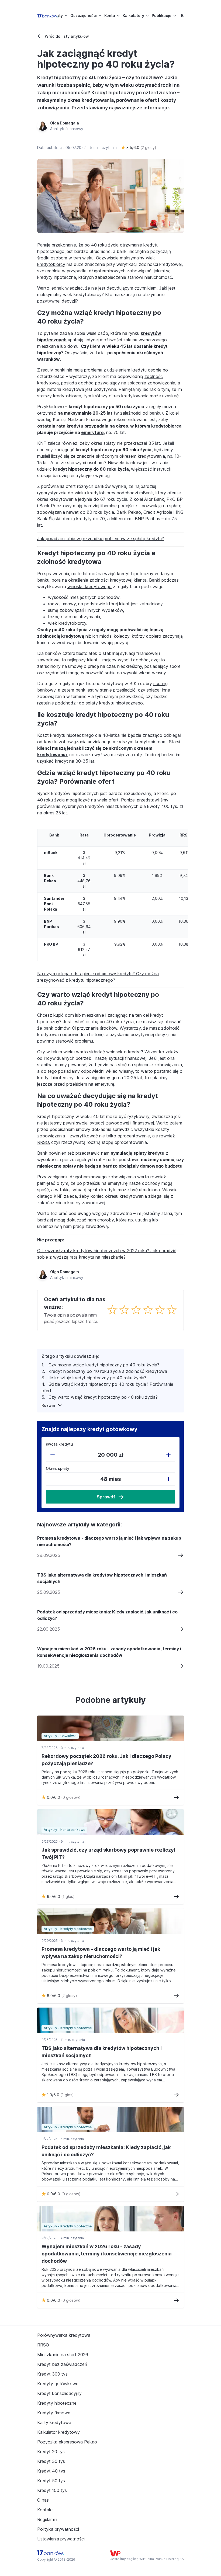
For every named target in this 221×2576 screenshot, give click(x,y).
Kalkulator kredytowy (58, 2432)
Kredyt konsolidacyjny (59, 2393)
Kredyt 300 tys (52, 2374)
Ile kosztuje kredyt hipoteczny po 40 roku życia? (97, 1378)
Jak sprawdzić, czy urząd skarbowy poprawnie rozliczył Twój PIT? (108, 1853)
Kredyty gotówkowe (58, 2384)
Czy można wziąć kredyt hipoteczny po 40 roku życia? (104, 1365)
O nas (43, 2500)
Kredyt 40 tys (51, 2471)
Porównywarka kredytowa (64, 2335)
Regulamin (47, 2519)
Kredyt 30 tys (51, 2461)
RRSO (43, 1142)
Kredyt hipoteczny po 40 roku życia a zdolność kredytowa (108, 1371)
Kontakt (45, 2510)
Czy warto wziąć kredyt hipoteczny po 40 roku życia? (103, 1397)
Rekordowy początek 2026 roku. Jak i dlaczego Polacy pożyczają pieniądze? (106, 1760)
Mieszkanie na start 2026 (63, 2355)
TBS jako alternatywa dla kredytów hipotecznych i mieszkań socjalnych (102, 1578)
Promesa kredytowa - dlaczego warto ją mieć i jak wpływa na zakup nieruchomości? (109, 1541)
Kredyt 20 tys (51, 2452)
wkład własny (119, 1071)
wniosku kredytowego (89, 586)
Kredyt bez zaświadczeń (62, 2364)
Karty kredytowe (54, 2422)
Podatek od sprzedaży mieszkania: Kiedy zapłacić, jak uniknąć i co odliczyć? (107, 1615)
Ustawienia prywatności (61, 2539)
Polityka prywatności (58, 2529)
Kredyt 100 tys (52, 2490)
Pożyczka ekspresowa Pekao (67, 2442)
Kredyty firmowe (54, 2413)
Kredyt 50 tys (51, 2481)
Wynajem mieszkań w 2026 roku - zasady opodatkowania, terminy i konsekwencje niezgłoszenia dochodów (109, 1652)
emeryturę (92, 432)
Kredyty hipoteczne (57, 2403)
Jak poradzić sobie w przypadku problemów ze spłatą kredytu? (101, 539)
